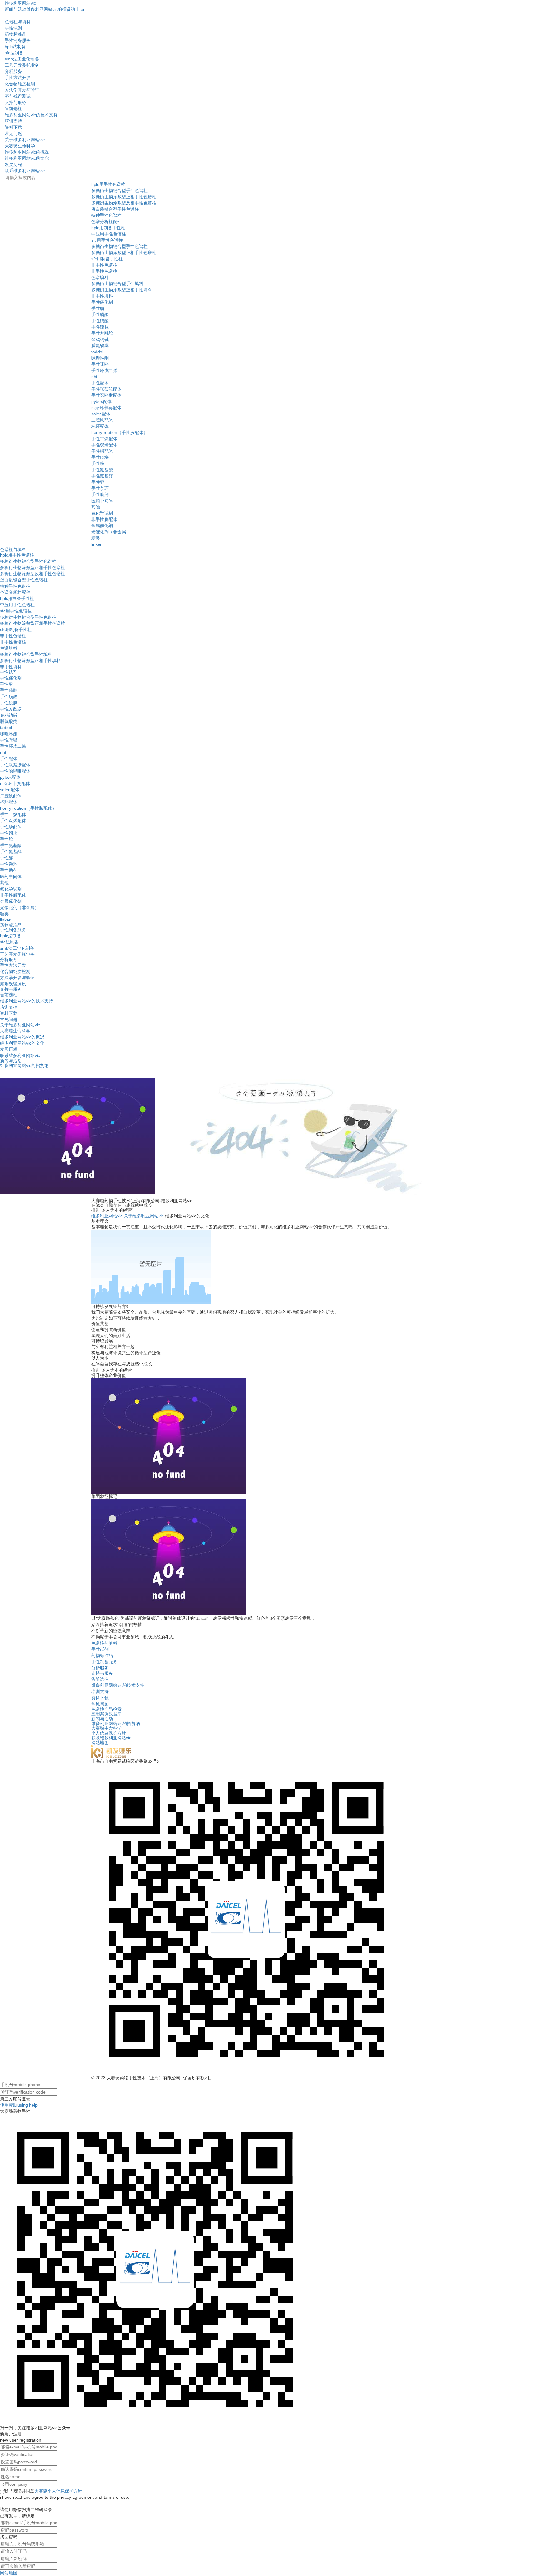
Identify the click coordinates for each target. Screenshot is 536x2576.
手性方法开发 (18, 78)
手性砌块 (100, 457)
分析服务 (13, 71)
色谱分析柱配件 (106, 222)
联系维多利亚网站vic (25, 171)
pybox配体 (101, 401)
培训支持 (13, 121)
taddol (97, 352)
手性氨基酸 (102, 470)
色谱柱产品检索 (106, 1709)
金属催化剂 (102, 526)
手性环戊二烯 (104, 370)
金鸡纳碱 (100, 339)
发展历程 (13, 164)
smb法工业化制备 (22, 59)
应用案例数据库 (106, 1714)
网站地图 (100, 1743)
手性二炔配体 (104, 439)
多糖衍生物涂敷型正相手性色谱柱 (124, 197)
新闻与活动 (16, 9)
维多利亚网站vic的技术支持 (31, 115)
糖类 (96, 538)
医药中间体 (102, 501)
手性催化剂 (102, 302)
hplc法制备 (15, 47)
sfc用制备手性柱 (107, 259)
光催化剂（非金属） (111, 532)
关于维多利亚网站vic (25, 140)
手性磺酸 (100, 321)
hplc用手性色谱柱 (108, 184)
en (83, 9)
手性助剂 (100, 495)
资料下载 (13, 127)
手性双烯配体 (104, 445)
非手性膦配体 (104, 519)
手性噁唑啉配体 (106, 395)
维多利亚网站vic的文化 (27, 158)
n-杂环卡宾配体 (106, 408)
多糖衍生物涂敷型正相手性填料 (122, 290)
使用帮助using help (19, 2105)
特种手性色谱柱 (106, 215)
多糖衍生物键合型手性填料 (117, 284)
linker (96, 544)
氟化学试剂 (102, 513)
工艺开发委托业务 (22, 65)
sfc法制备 (14, 53)
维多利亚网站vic (20, 3)
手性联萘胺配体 (106, 389)
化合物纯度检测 (20, 84)
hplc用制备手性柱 (108, 228)
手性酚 (98, 308)
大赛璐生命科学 (20, 146)
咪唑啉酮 (100, 358)
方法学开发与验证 (22, 90)
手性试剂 (13, 28)
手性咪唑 (100, 364)
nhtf (95, 377)
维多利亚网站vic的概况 (27, 152)
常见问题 (13, 133)
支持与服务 (16, 102)
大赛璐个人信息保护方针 (58, 2491)
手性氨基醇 (102, 476)
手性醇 (98, 482)
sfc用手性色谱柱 (107, 240)
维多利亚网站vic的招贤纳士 (53, 9)
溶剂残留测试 (18, 96)
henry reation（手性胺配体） (119, 432)
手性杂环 (100, 488)
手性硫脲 (100, 327)
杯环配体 (100, 426)
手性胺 (98, 464)
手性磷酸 (100, 315)
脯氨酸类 (100, 346)
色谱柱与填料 (18, 22)
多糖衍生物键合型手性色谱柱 (119, 190)
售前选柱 (13, 109)
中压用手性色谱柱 (109, 234)
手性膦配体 (102, 451)
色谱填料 (100, 277)
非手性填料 (102, 296)
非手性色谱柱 (104, 265)
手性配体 (100, 383)
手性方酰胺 (102, 333)
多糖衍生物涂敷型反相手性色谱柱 (124, 203)
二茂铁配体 (102, 420)
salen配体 (101, 414)
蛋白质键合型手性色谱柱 (115, 209)
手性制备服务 (18, 40)
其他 (96, 507)
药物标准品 (16, 34)
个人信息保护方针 (109, 1733)
